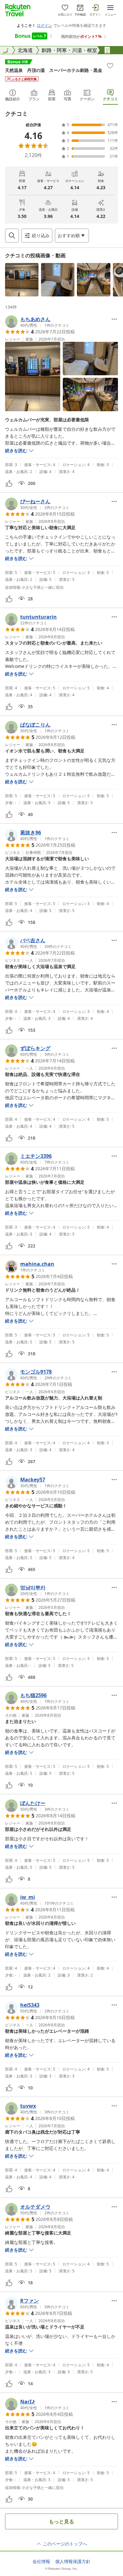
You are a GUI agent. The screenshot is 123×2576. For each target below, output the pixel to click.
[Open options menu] (114, 319)
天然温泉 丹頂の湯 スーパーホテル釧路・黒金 (54, 70)
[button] (22, 280)
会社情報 (41, 2561)
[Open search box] (12, 236)
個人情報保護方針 (73, 2561)
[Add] (110, 66)
